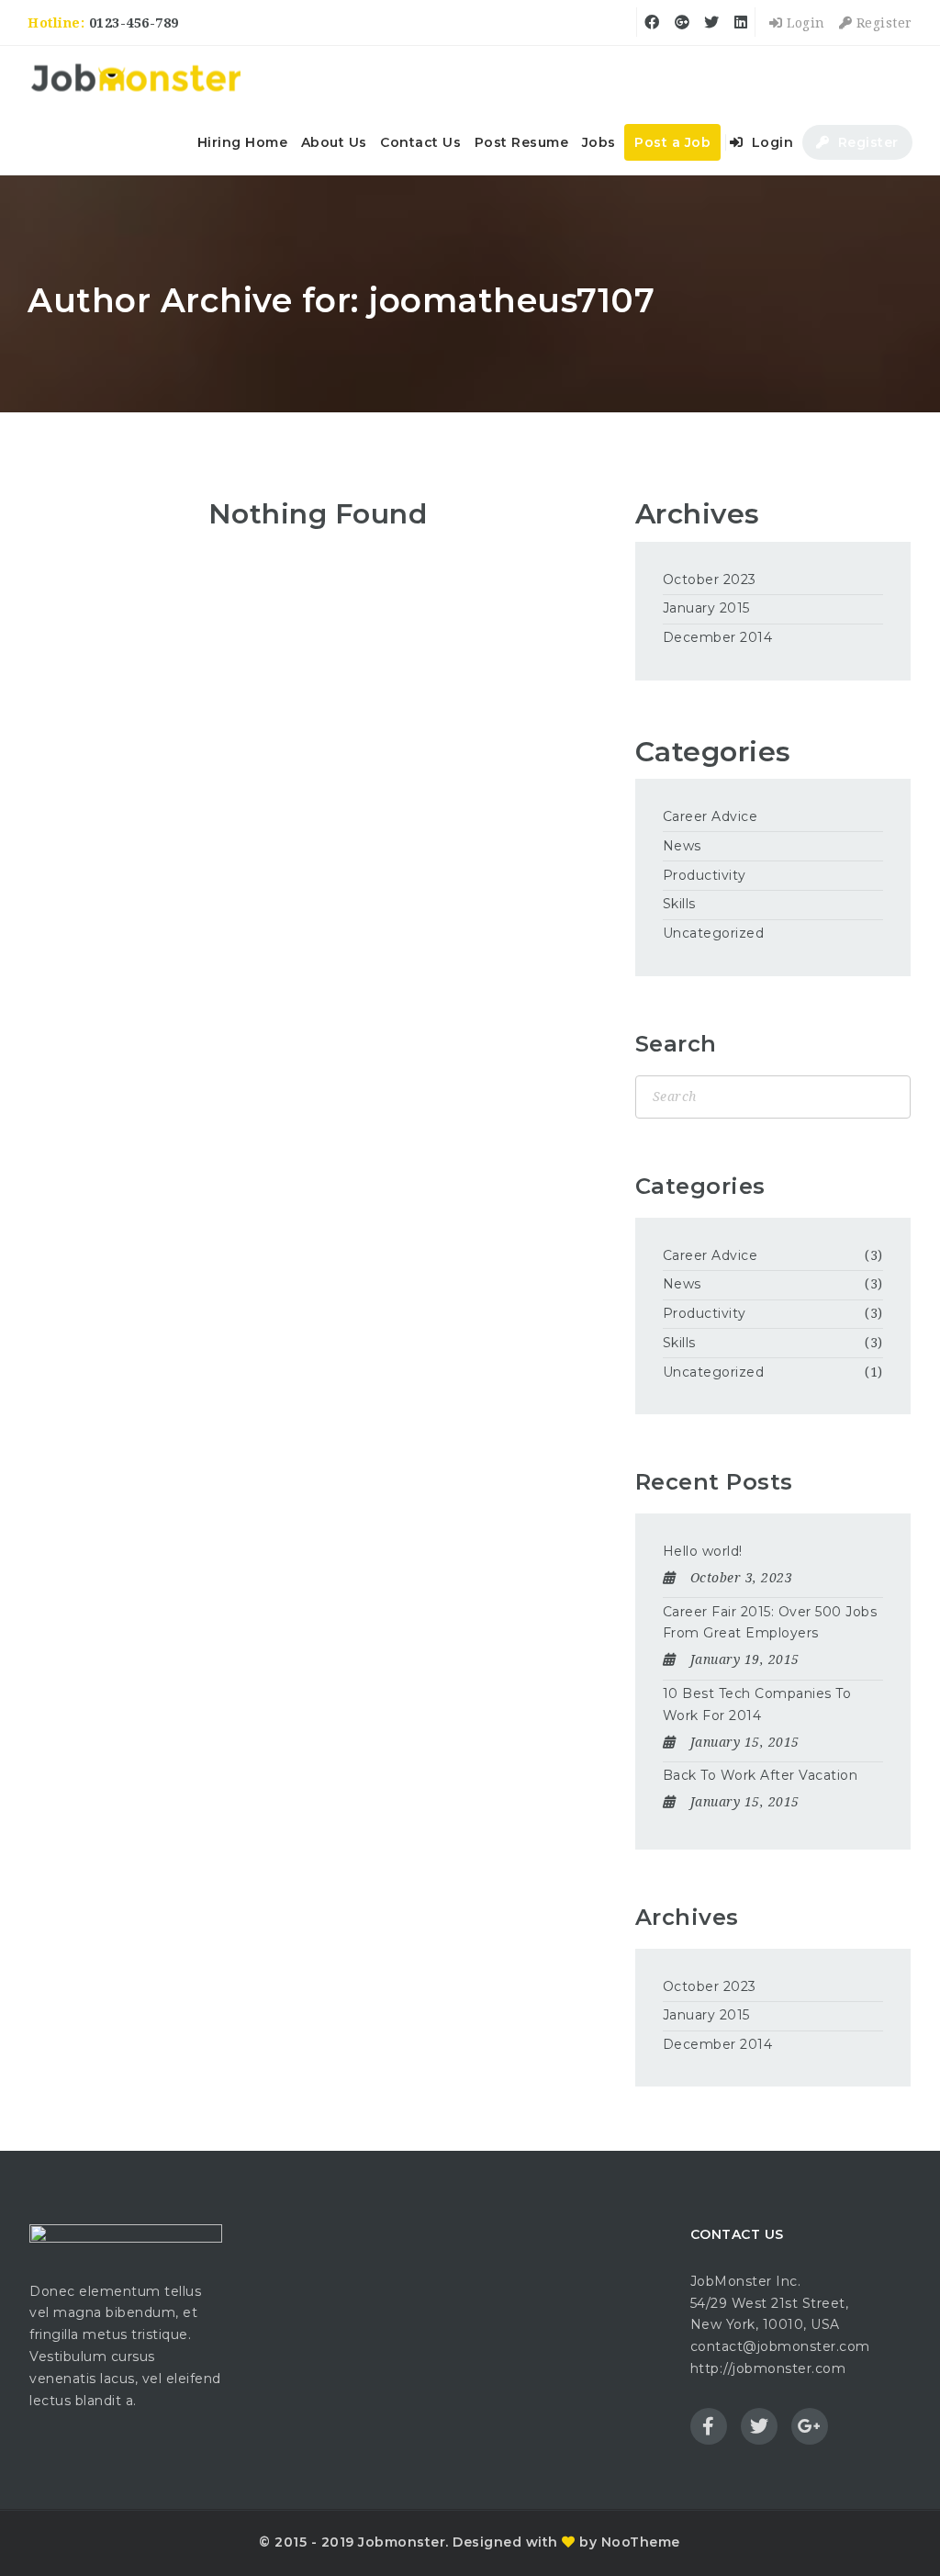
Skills (679, 904)
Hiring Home (243, 142)
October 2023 (710, 579)
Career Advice (711, 816)
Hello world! (703, 1551)
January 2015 (706, 608)
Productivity (705, 875)
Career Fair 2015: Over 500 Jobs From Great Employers (770, 1623)
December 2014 (718, 637)
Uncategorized (714, 933)
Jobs (599, 142)
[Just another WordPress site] (135, 78)
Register (882, 23)
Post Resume (522, 142)
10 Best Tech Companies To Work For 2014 (757, 1704)
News (682, 846)
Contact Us (420, 142)
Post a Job (672, 142)
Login (804, 23)
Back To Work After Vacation (761, 1775)
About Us (334, 142)
